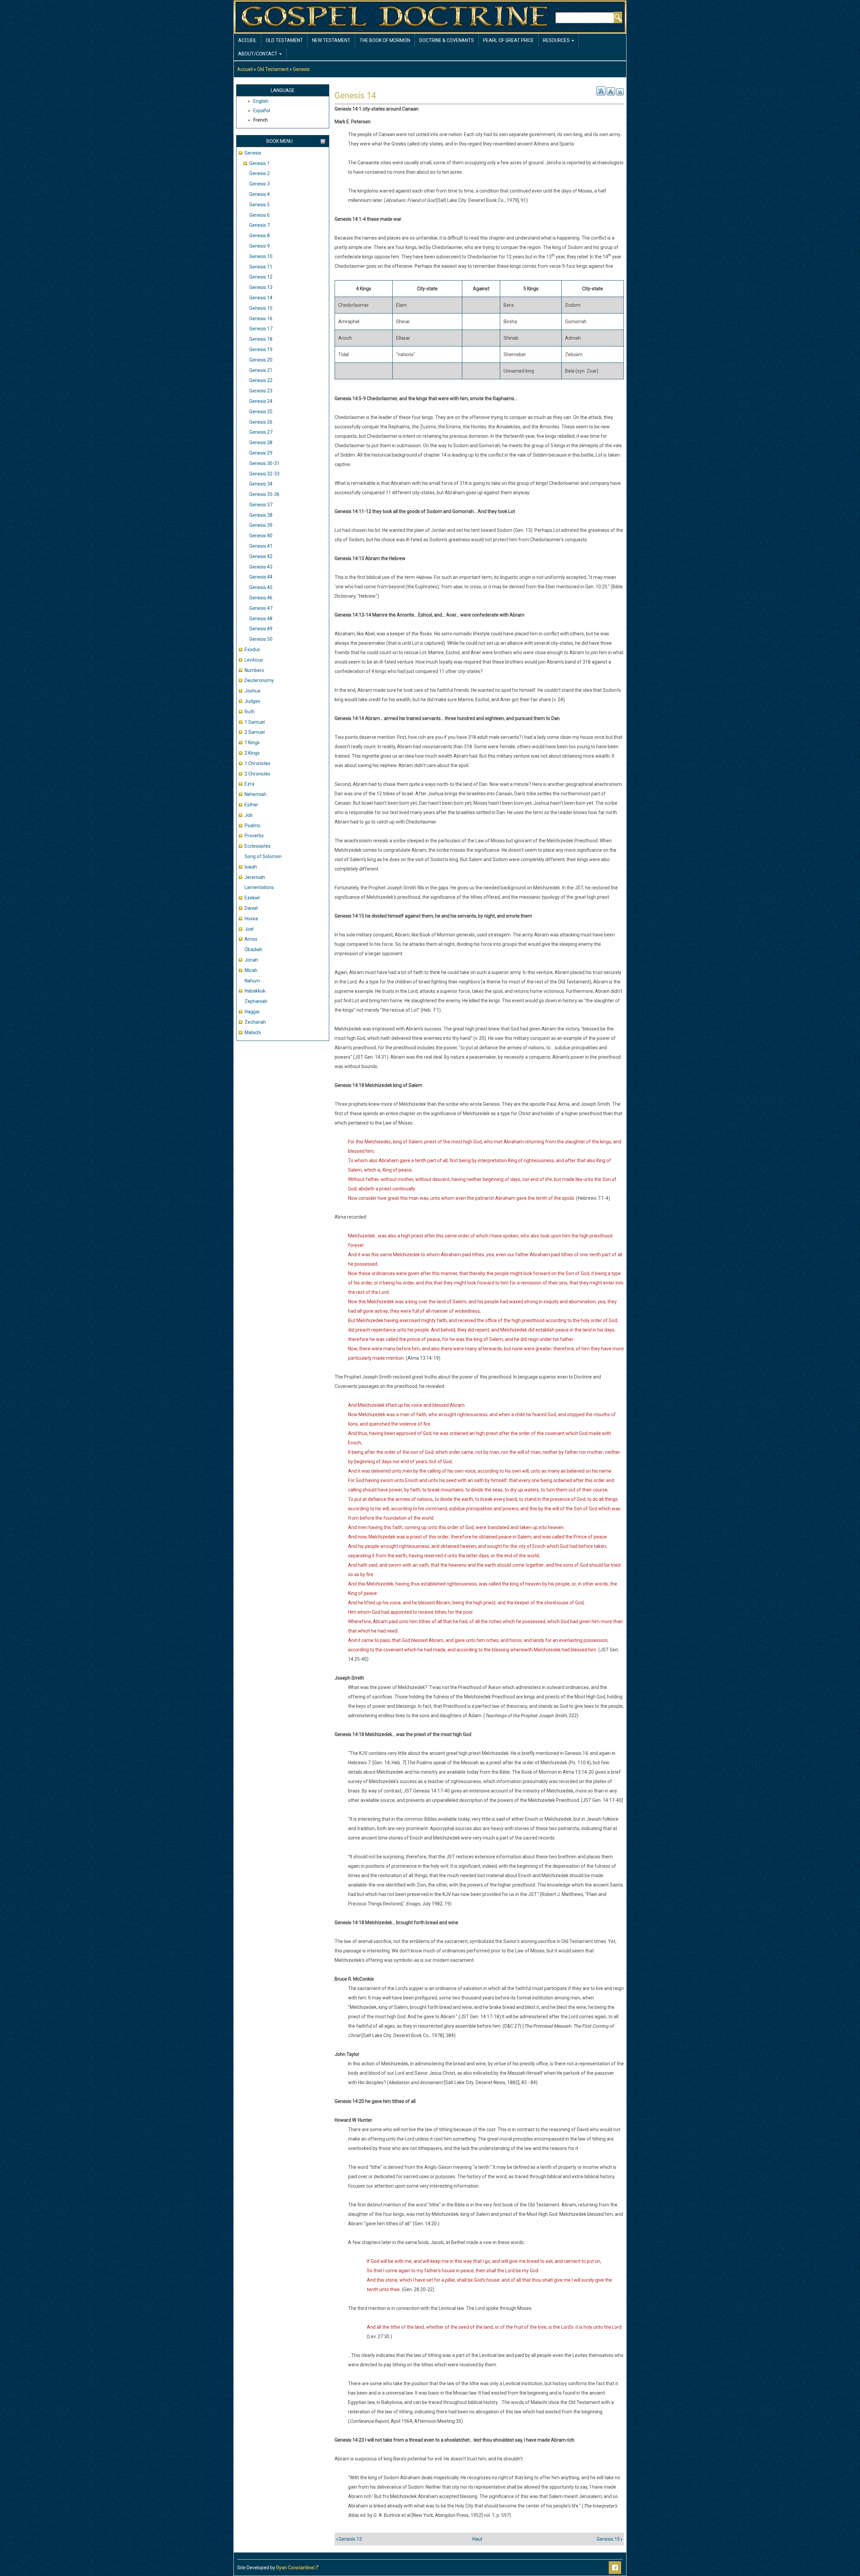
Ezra (249, 784)
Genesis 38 (261, 515)
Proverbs (254, 836)
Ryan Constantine (295, 2568)
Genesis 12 (261, 277)
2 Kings (252, 753)
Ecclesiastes (258, 846)
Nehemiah (255, 794)
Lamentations (259, 887)
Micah (251, 970)
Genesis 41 (261, 546)
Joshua (252, 691)
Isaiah (251, 867)
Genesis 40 (261, 536)
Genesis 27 (261, 432)
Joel (249, 929)
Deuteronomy (259, 680)
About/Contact (258, 54)
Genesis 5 (260, 205)
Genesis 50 (261, 639)
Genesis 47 (261, 608)
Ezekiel (252, 898)
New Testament (331, 40)
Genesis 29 (261, 453)
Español (262, 111)
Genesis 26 (261, 422)
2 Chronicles (257, 774)
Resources (557, 40)
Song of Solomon (263, 856)
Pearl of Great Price (508, 40)
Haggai (252, 1012)
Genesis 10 (261, 256)
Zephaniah (256, 1001)
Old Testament (284, 40)
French (261, 120)
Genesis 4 (260, 194)
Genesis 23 (261, 391)
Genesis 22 (261, 380)
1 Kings (252, 743)
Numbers (254, 670)
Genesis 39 (261, 525)
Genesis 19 (261, 349)
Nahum (252, 981)
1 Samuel (255, 722)
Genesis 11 (261, 267)
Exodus (252, 649)
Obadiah (253, 949)
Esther (251, 805)
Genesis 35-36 (264, 494)
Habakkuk (255, 991)
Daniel (251, 908)
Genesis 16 (261, 319)
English (261, 101)
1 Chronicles (257, 763)
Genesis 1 (260, 163)
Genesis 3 (260, 184)
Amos (251, 939)
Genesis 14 (261, 298)
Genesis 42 (261, 556)
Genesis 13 (261, 287)
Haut (477, 2539)
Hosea (251, 919)
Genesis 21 (261, 370)
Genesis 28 (261, 442)
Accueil (247, 40)
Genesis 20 (261, 360)
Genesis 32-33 (264, 474)
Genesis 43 (261, 567)
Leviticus (254, 660)
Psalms (252, 826)
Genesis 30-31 (264, 463)
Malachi (253, 1032)
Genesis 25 (261, 412)
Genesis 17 (261, 329)
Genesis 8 (260, 236)
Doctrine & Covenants (447, 40)
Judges (252, 701)
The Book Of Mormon (385, 40)
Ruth (250, 712)
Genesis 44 (261, 577)
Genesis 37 (261, 505)
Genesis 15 (261, 308)
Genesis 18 (261, 339)
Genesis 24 (261, 401)
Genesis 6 (260, 215)
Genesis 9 (260, 246)
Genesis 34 (261, 484)
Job (249, 815)
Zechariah (255, 1022)
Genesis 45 (261, 587)
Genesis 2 (260, 173)
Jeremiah (255, 877)
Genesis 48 (261, 619)
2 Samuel (255, 732)
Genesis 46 (261, 598)
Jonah (251, 960)
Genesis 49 (261, 629)
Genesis (301, 69)
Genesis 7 (260, 225)
